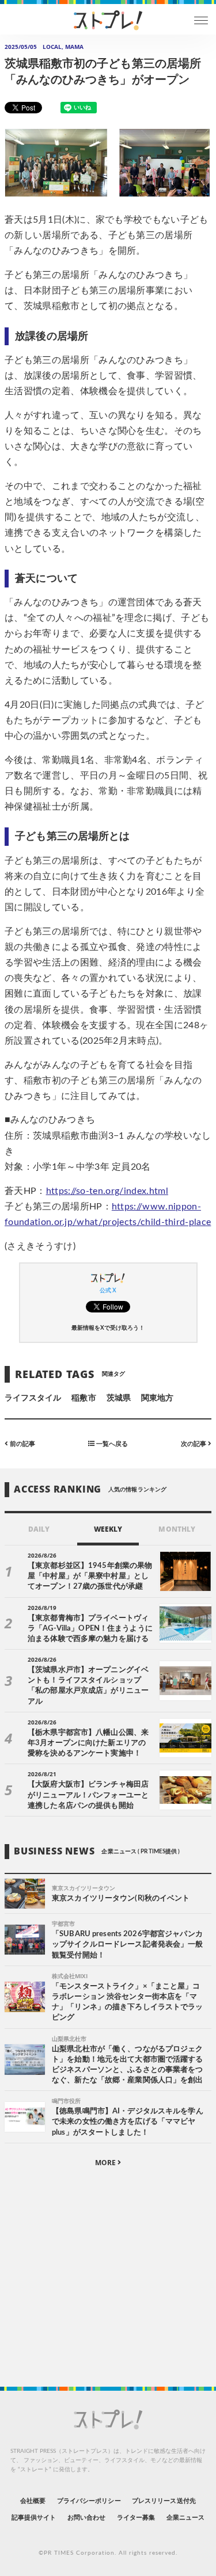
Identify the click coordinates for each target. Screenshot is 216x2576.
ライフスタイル (33, 1398)
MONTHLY (177, 1529)
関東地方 (157, 1398)
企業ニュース (185, 2518)
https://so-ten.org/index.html (107, 1191)
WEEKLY (108, 1529)
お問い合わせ (86, 2518)
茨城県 (119, 1398)
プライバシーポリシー (89, 2501)
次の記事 (194, 1444)
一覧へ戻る (111, 1444)
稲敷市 (84, 1398)
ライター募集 (136, 2518)
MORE (106, 2163)
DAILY (39, 1529)
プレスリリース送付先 (164, 2501)
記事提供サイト (34, 2518)
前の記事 (22, 1444)
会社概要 (33, 2501)
